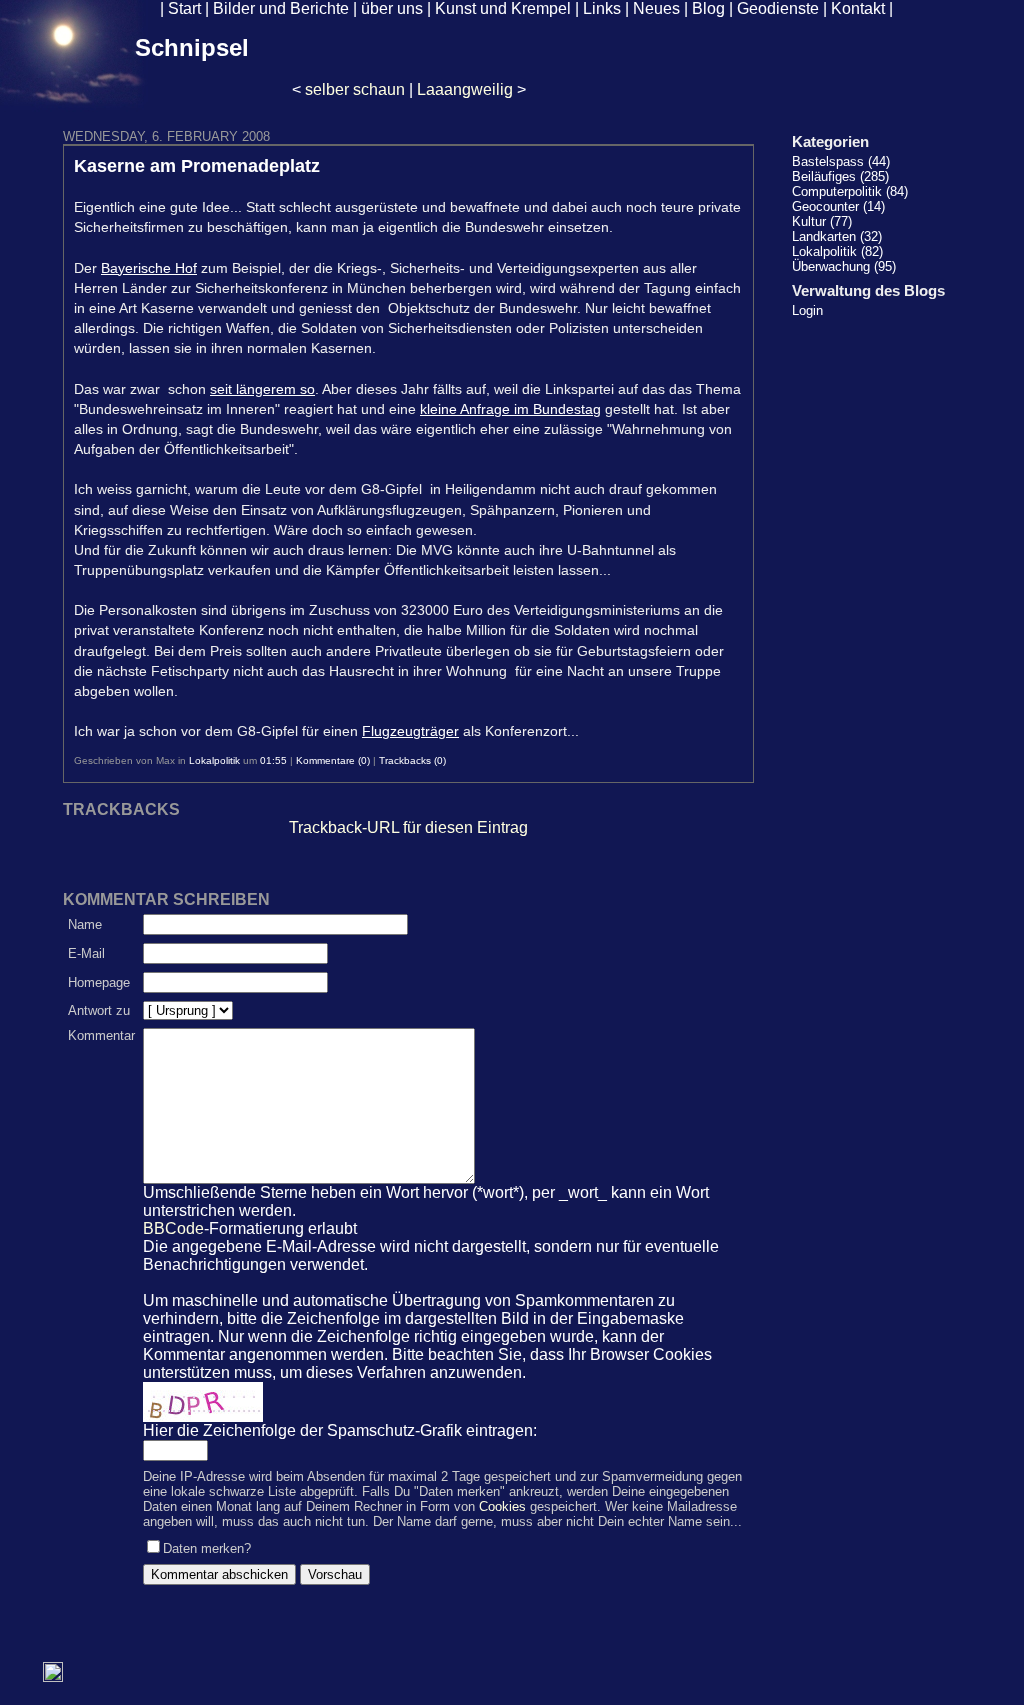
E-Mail (86, 953)
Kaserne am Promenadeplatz (197, 166)
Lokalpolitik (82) (837, 251)
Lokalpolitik (214, 760)
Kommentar (101, 1035)
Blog (708, 8)
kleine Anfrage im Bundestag (510, 409)
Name (85, 924)
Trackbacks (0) (412, 760)
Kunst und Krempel (503, 8)
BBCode (173, 1228)
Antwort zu (99, 1010)
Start (184, 8)
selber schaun (355, 89)
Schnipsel (192, 47)
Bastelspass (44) (841, 161)
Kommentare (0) (333, 760)
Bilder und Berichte (281, 8)
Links (602, 8)
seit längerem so (262, 389)
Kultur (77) (822, 221)
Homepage (99, 982)
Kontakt (858, 8)
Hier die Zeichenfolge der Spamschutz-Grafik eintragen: (340, 1430)
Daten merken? (207, 1548)
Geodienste (778, 8)
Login (807, 310)
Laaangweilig (465, 89)
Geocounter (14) (838, 206)
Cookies (502, 1506)
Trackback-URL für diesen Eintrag (408, 827)
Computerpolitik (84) (850, 191)
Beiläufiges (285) (840, 176)
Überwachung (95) (844, 266)
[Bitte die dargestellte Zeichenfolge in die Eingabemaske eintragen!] (203, 1402)
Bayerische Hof (149, 268)
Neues (656, 8)
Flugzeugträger (410, 731)
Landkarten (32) (837, 236)
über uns (392, 8)
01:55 (273, 760)
